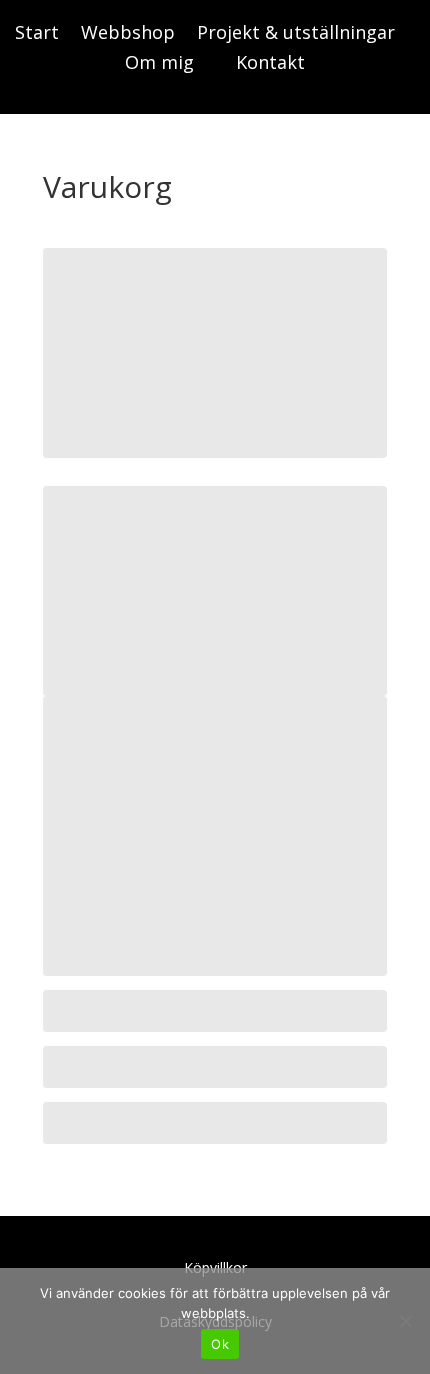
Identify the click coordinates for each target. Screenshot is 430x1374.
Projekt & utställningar (296, 34)
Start (37, 34)
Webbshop (128, 34)
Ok (220, 1344)
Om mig (159, 64)
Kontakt (270, 64)
